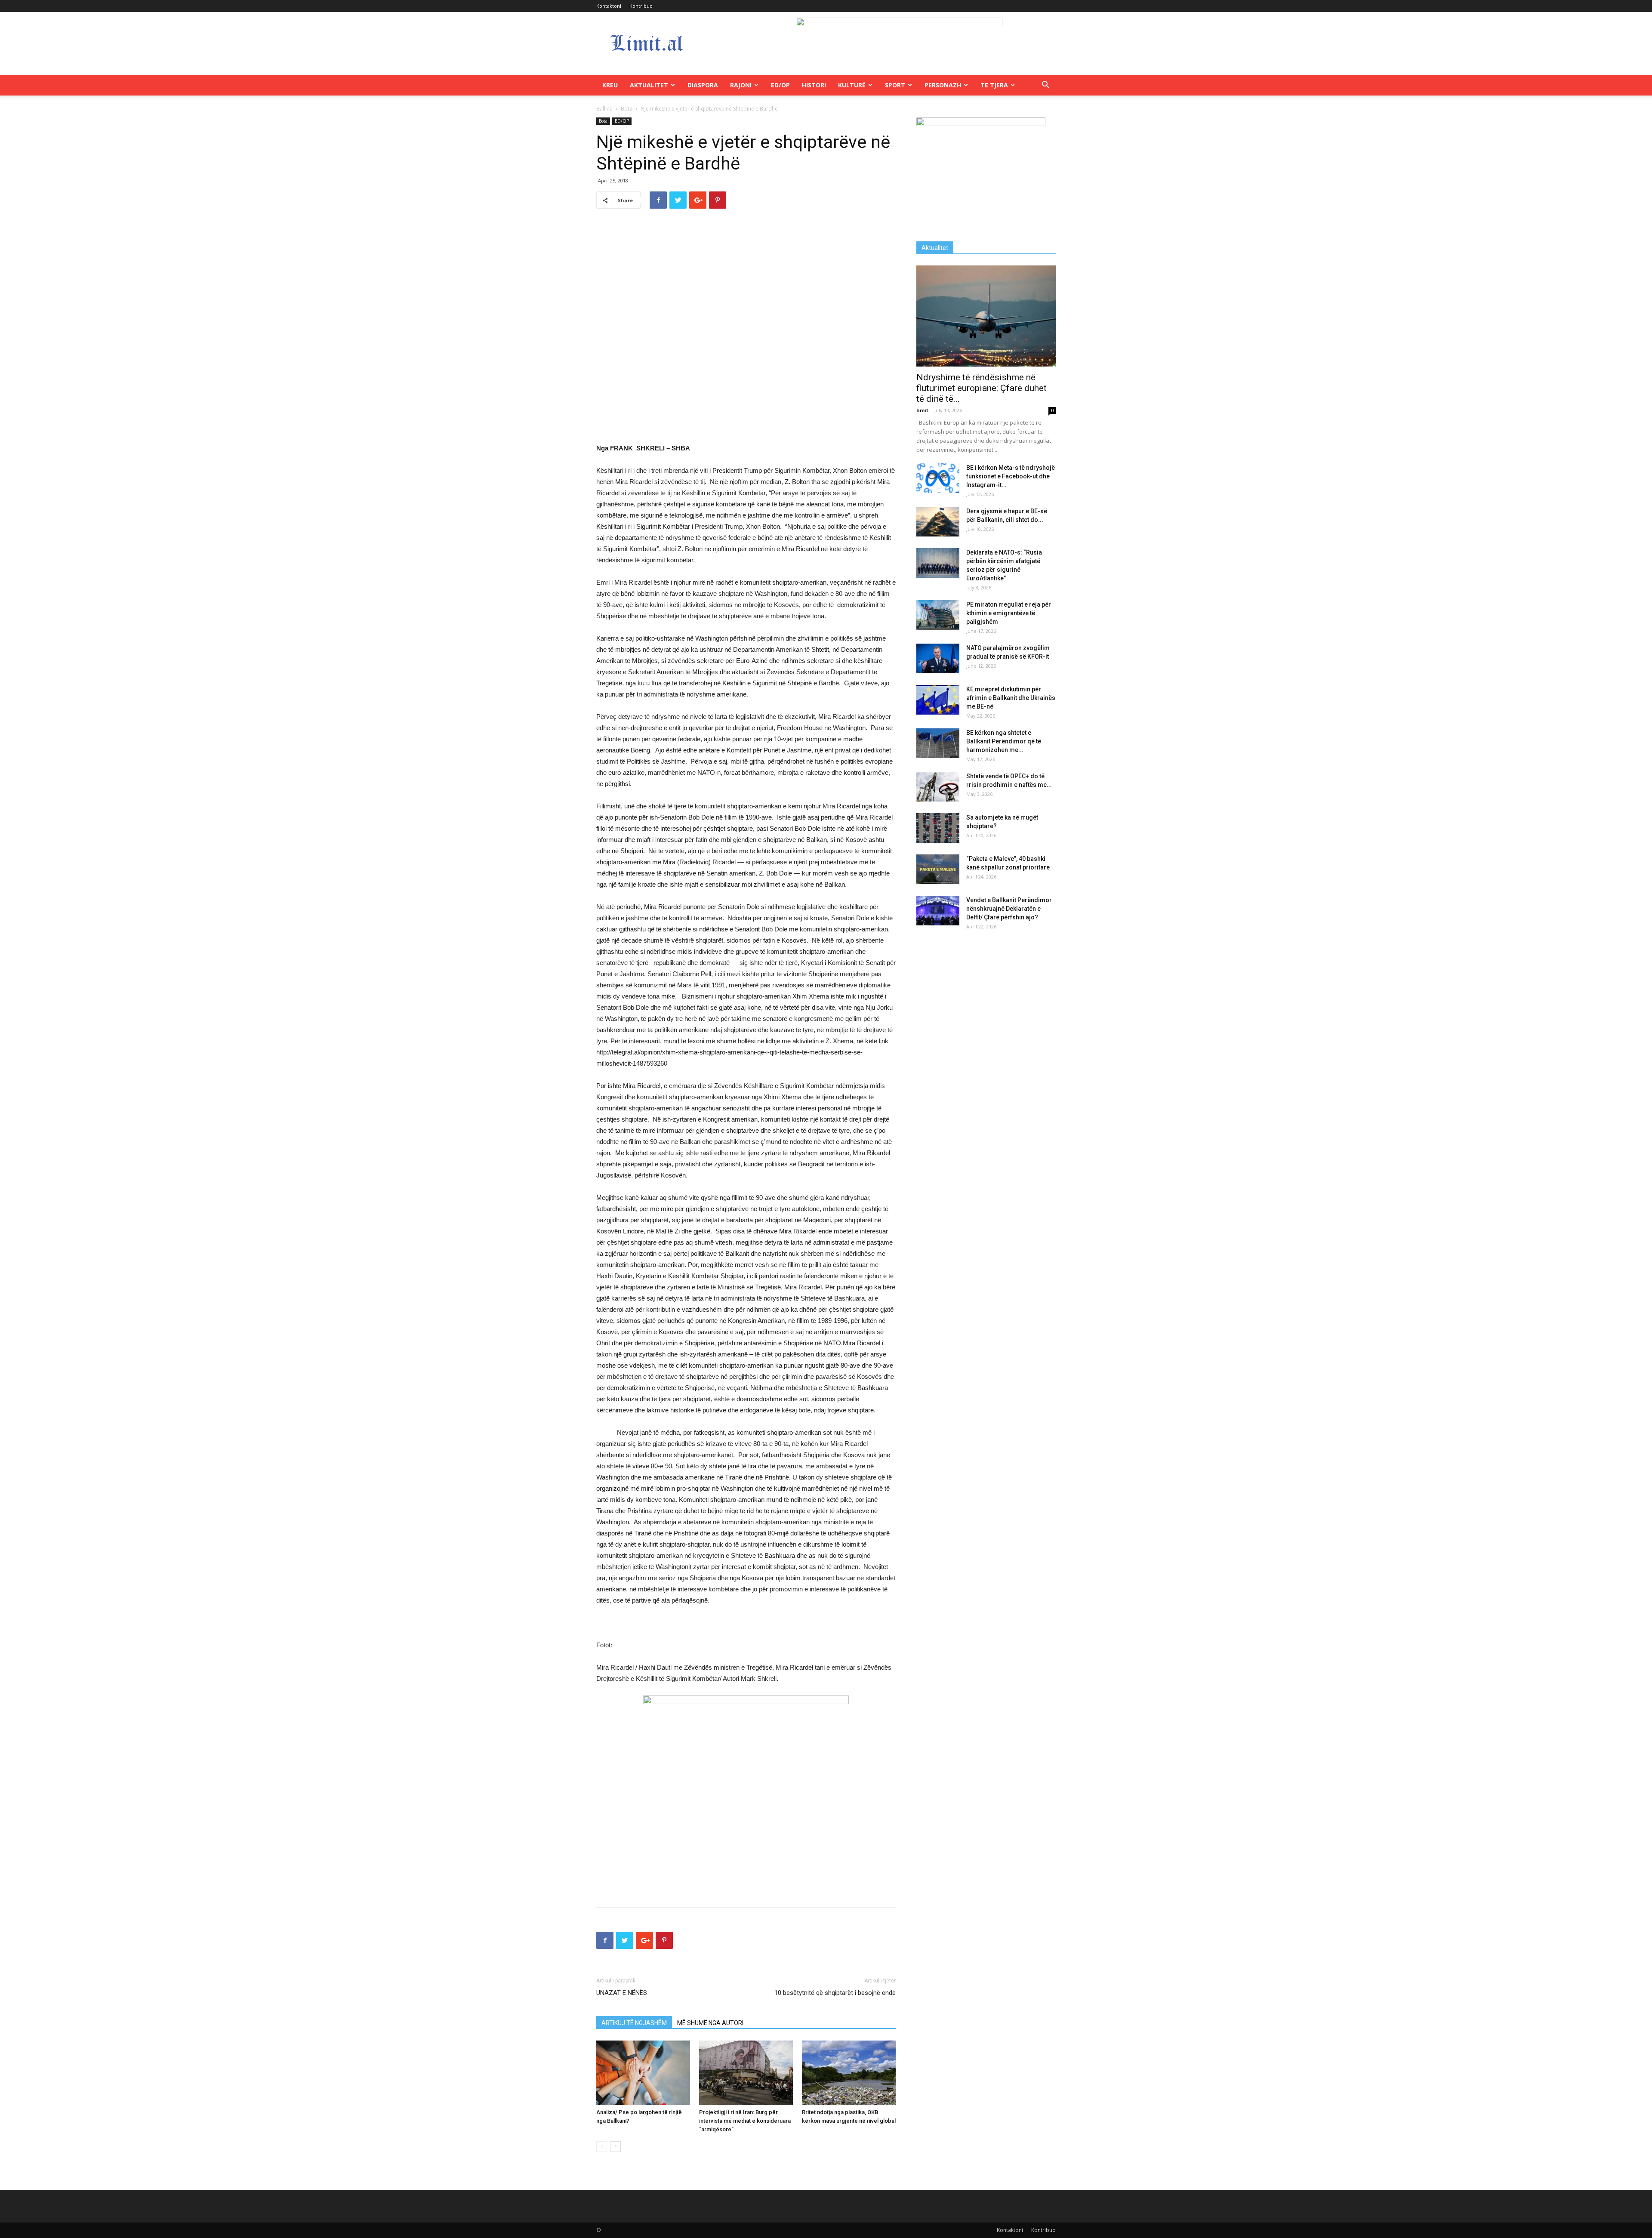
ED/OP (780, 85)
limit (922, 410)
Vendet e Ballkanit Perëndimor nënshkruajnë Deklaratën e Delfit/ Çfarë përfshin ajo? (1009, 909)
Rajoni (741, 85)
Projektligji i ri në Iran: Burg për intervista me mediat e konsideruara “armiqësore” (745, 2121)
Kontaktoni (609, 6)
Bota (627, 109)
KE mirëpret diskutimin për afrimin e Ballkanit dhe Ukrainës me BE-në (1011, 698)
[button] (1045, 86)
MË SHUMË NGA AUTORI (710, 2023)
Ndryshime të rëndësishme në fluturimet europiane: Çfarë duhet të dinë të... (982, 388)
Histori (814, 85)
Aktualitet (649, 85)
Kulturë (852, 85)
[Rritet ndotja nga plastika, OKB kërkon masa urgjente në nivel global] (849, 2073)
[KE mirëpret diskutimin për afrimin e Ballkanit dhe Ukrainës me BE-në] (938, 700)
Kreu (610, 85)
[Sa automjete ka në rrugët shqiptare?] (938, 828)
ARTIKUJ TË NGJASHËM (634, 2023)
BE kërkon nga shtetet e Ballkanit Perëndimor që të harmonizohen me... (1004, 741)
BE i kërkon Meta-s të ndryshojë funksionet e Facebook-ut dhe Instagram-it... (1011, 476)
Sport (895, 85)
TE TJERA (994, 85)
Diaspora (703, 85)
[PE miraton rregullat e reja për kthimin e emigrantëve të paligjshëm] (938, 615)
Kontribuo (641, 6)
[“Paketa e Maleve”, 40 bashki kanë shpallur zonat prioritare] (938, 869)
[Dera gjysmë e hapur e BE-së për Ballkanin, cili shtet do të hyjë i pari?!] (938, 522)
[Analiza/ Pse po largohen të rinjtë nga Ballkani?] (643, 2073)
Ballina (604, 109)
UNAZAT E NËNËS (622, 1993)
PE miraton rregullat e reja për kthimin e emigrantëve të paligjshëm (1009, 613)
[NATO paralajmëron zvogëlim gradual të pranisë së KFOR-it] (938, 658)
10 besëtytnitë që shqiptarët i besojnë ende (835, 1993)
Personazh (943, 85)
